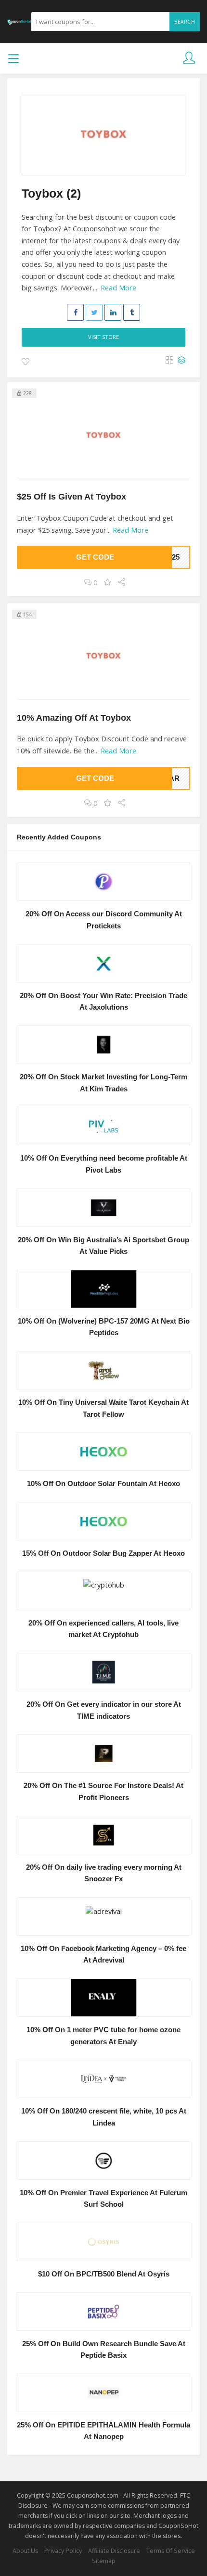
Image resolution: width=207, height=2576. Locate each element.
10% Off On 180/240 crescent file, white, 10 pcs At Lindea (104, 2117)
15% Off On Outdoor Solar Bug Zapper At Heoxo (103, 1553)
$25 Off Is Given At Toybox (71, 496)
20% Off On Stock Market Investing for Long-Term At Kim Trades (103, 1083)
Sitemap (104, 2561)
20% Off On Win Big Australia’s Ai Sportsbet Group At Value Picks (103, 1246)
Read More (118, 288)
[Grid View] (169, 361)
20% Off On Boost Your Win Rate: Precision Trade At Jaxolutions (103, 1002)
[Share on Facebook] (75, 312)
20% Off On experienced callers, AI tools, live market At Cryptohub (103, 1629)
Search (185, 22)
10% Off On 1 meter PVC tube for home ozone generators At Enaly (103, 2036)
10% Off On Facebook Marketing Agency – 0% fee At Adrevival (103, 1955)
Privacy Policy (63, 2551)
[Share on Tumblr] (132, 312)
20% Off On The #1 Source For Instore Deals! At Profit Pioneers (103, 1792)
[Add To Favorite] (26, 362)
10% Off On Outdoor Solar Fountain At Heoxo (103, 1484)
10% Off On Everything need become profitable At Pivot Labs (104, 1164)
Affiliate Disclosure (114, 2551)
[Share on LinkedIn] (113, 312)
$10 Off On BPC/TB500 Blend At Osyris (104, 2274)
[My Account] (189, 58)
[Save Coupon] (108, 582)
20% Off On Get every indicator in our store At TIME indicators (104, 1710)
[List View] (181, 361)
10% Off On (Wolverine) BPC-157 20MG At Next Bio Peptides (104, 1327)
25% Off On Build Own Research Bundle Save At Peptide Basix (104, 2350)
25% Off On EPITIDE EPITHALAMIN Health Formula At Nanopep (103, 2431)
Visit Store (103, 337)
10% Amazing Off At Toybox (74, 718)
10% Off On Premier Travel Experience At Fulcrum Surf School (103, 2199)
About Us (25, 2551)
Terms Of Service (171, 2551)
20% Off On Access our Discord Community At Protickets (104, 920)
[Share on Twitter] (94, 312)
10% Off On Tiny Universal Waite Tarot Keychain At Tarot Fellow (103, 1408)
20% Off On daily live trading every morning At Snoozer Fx (104, 1873)
